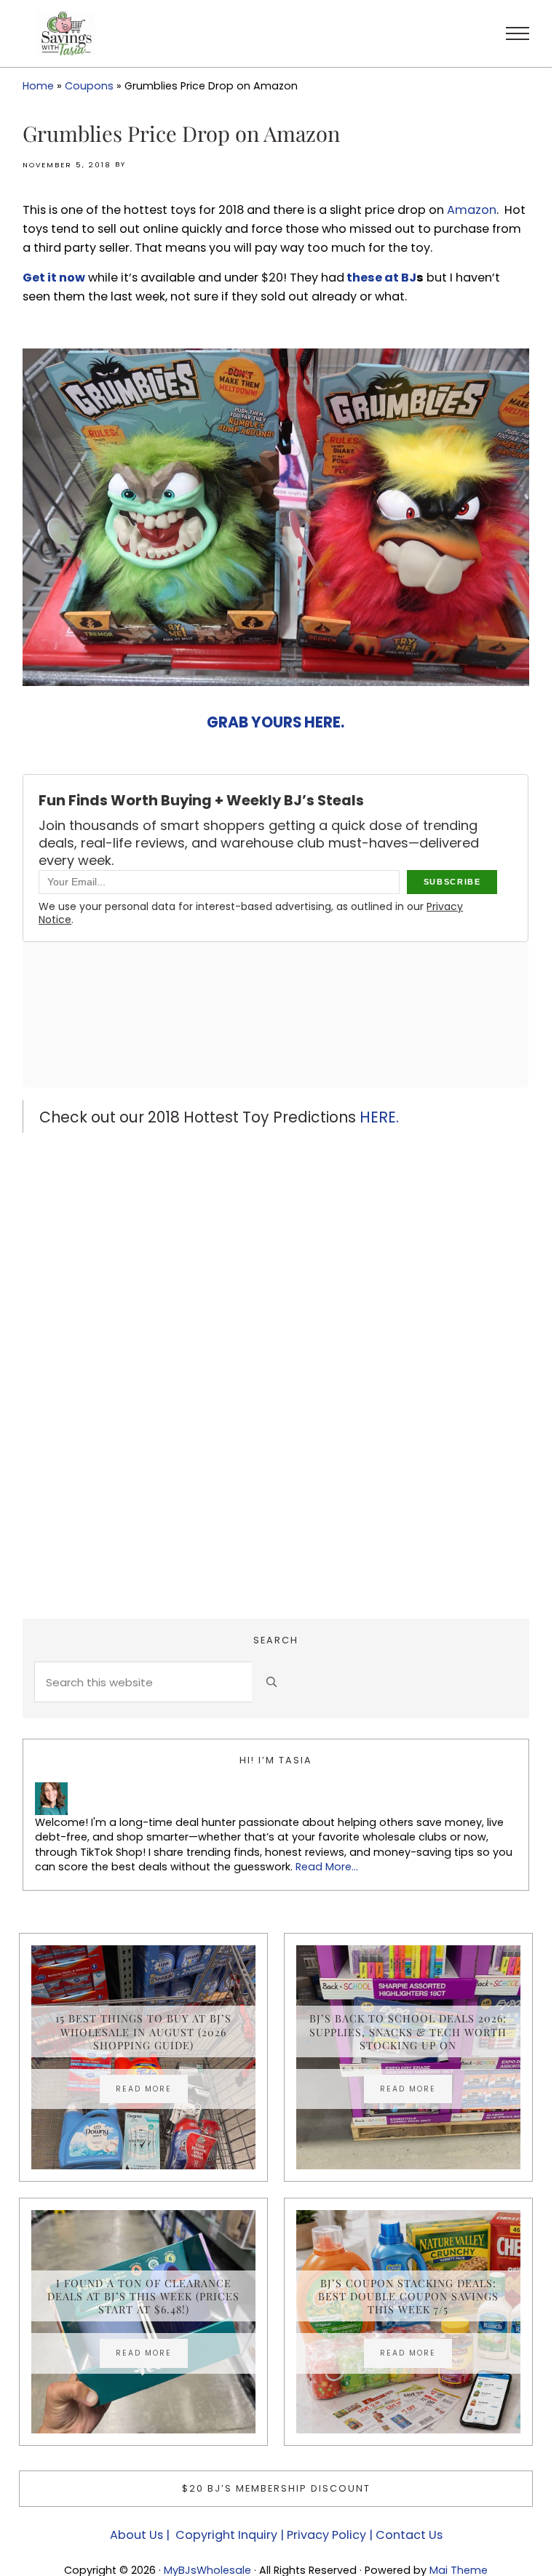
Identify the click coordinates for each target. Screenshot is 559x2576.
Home (38, 86)
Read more (152, 2091)
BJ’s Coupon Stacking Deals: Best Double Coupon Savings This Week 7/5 (408, 2296)
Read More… (327, 1867)
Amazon (472, 210)
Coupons (89, 86)
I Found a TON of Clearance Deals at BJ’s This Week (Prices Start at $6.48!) (143, 2296)
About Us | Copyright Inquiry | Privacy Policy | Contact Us (276, 2535)
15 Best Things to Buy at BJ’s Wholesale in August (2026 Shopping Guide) (143, 2031)
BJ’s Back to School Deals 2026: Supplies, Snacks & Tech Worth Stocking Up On (408, 2031)
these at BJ (380, 278)
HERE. (379, 1117)
